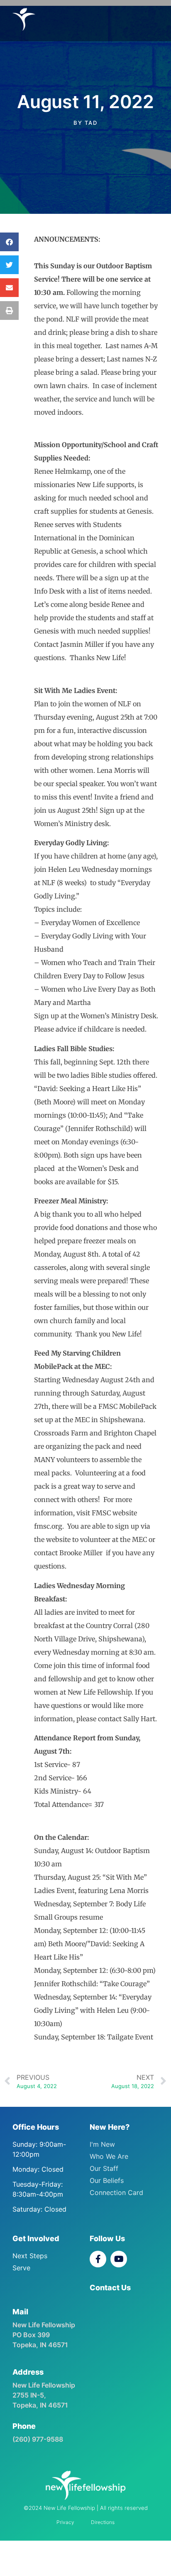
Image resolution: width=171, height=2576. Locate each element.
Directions (103, 2522)
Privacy (65, 2522)
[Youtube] (119, 2259)
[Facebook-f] (98, 2259)
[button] (9, 242)
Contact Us (110, 2288)
